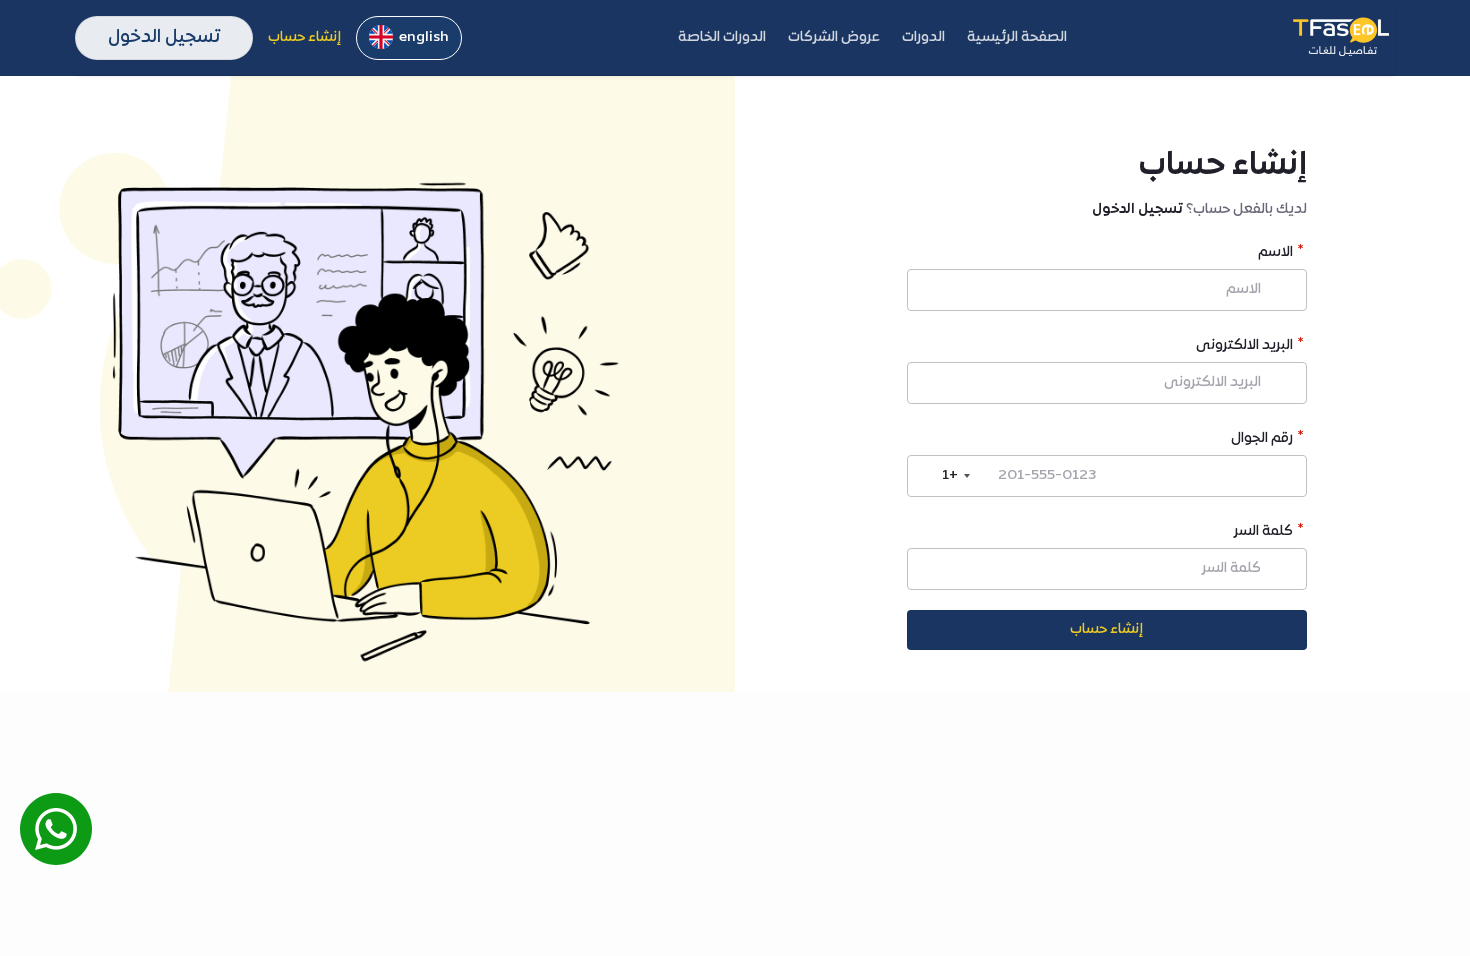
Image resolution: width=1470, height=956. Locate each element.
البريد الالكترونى (1244, 347)
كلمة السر (1263, 533)
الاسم (1275, 254)
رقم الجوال (1262, 440)
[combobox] (942, 476)
